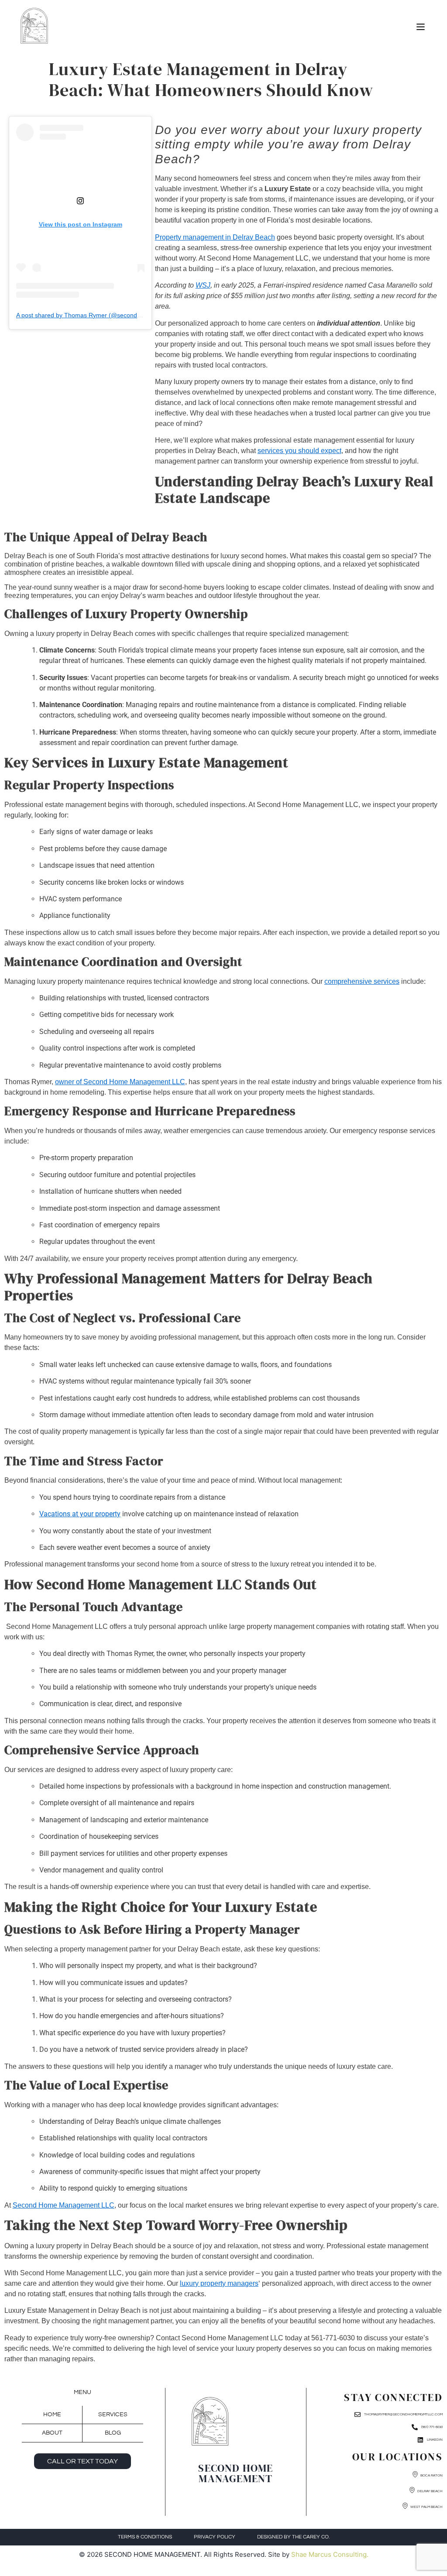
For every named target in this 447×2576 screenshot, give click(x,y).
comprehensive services (362, 981)
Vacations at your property (80, 1514)
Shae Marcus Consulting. (330, 2554)
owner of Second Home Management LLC (120, 1082)
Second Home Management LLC (64, 2205)
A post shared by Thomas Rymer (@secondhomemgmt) (93, 315)
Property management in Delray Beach (215, 237)
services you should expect (299, 451)
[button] (420, 27)
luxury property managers (219, 2283)
